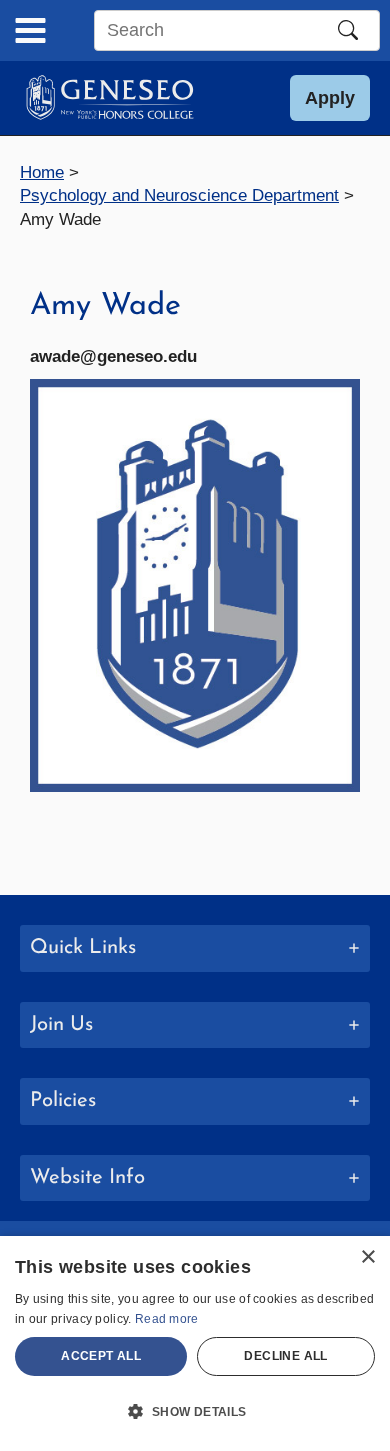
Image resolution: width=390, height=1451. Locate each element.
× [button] (367, 1257)
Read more (167, 1319)
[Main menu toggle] (30, 30)
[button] (330, 98)
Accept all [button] (101, 1356)
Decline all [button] (285, 1356)
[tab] (195, 948)
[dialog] (195, 1343)
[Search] (348, 30)
